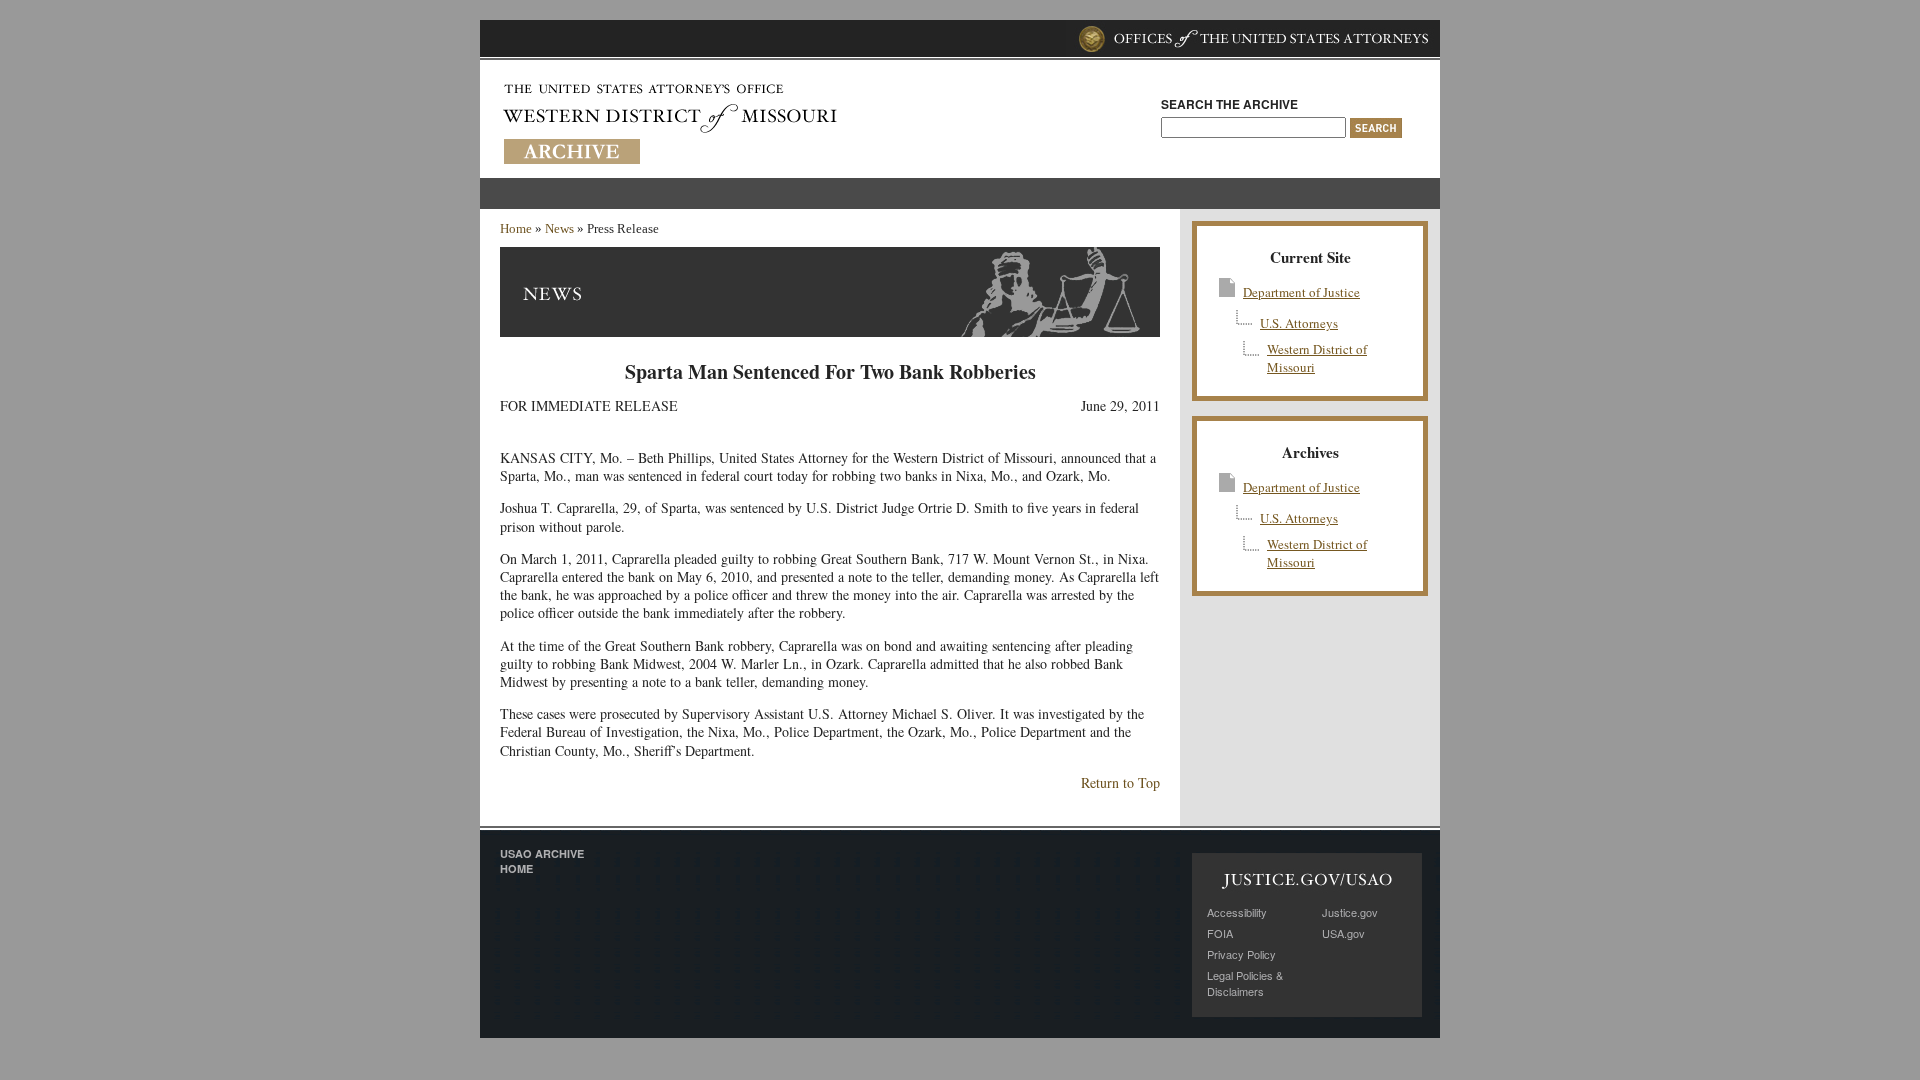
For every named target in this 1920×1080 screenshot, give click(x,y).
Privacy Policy (1241, 954)
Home (516, 228)
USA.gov (1343, 933)
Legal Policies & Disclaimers (1245, 983)
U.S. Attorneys (1299, 323)
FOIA (1220, 933)
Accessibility (1237, 912)
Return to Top (1120, 782)
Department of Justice (1301, 292)
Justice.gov (1350, 912)
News (559, 228)
